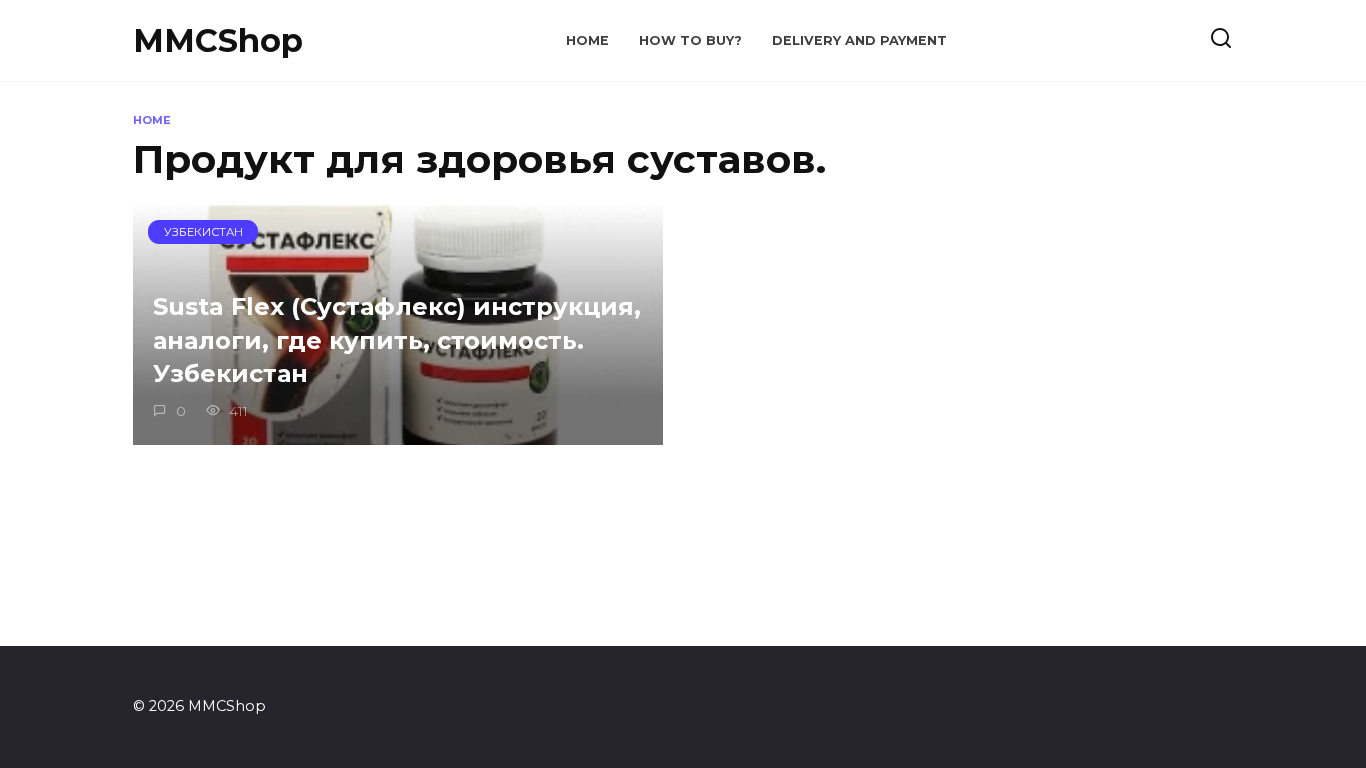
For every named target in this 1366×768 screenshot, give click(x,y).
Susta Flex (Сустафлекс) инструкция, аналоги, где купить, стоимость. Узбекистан (397, 340)
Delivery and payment (859, 40)
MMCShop (218, 40)
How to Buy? (690, 40)
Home (587, 40)
